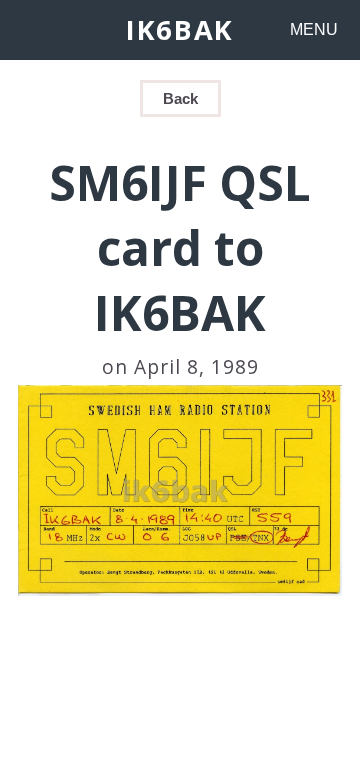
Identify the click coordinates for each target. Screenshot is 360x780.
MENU (314, 29)
